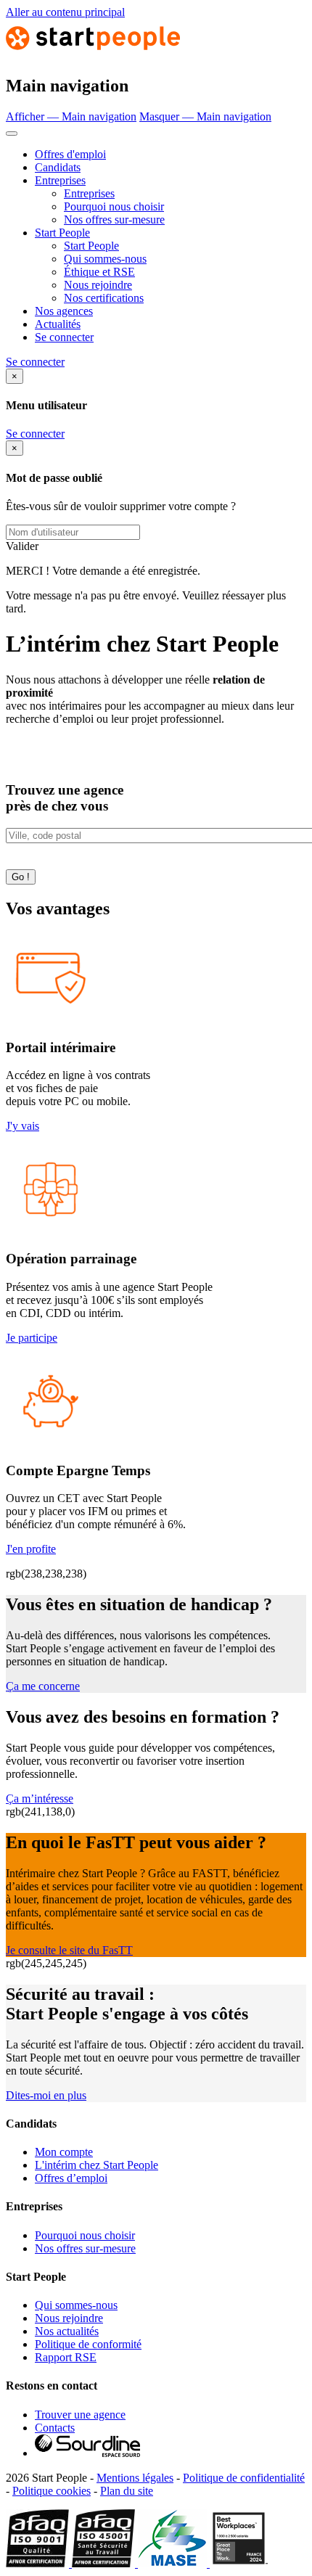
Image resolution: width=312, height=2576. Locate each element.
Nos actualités (67, 2331)
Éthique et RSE (99, 272)
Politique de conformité (88, 2344)
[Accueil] (93, 55)
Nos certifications (104, 298)
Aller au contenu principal (65, 12)
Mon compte (64, 2152)
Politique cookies (52, 2491)
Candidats (58, 167)
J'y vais (22, 1126)
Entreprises (60, 180)
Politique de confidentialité (244, 2478)
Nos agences (64, 311)
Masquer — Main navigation (205, 116)
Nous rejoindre (98, 285)
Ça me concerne (43, 1686)
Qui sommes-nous (105, 259)
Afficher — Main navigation (71, 116)
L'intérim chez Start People (97, 2165)
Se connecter (64, 337)
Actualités (58, 324)
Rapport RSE (66, 2357)
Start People (62, 233)
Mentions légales (135, 2478)
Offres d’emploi (71, 2178)
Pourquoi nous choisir (114, 206)
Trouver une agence (80, 2415)
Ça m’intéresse (40, 1798)
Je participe (32, 1338)
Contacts (55, 2428)
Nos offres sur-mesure (114, 220)
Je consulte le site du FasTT (69, 1950)
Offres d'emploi (70, 154)
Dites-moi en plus (46, 2095)
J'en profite (31, 1549)
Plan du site (127, 2491)
